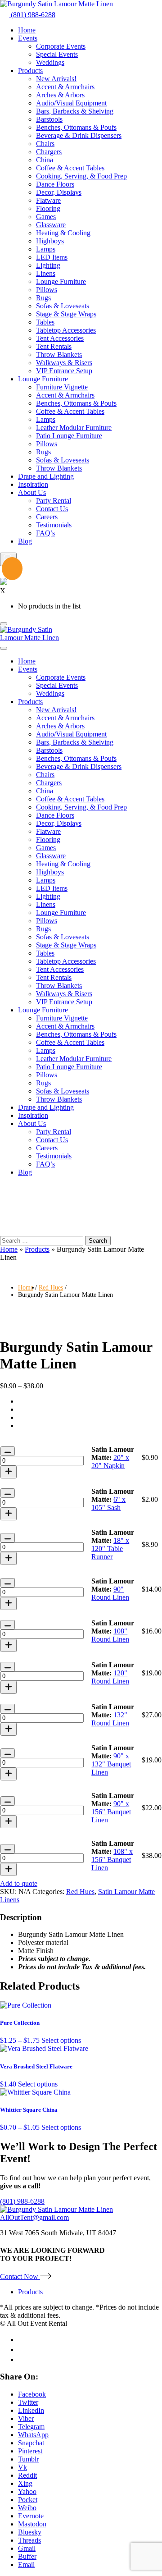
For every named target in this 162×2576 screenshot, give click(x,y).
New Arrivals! (56, 79)
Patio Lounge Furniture (69, 436)
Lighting (48, 265)
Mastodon (32, 2524)
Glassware (51, 225)
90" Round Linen (110, 1593)
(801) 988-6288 (32, 15)
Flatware (48, 200)
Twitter (28, 2402)
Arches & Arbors (60, 95)
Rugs (43, 298)
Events (28, 38)
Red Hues (51, 1288)
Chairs (45, 144)
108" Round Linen (110, 1635)
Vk (22, 2467)
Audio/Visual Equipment (71, 103)
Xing (25, 2483)
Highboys (50, 241)
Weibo (27, 2508)
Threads (29, 2540)
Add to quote (19, 1883)
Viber (26, 2418)
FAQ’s (45, 533)
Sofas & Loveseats (63, 306)
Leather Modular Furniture (74, 428)
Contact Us (52, 509)
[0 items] (7, 570)
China (45, 160)
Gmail (27, 2548)
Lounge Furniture (61, 281)
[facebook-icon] (22, 2340)
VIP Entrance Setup (64, 371)
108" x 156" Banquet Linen (112, 1860)
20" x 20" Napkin (110, 1462)
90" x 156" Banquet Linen (111, 1812)
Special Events (57, 54)
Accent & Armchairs (65, 87)
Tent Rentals (54, 346)
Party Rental (54, 501)
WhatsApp (33, 2435)
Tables (45, 322)
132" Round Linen (110, 1719)
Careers (47, 517)
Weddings (50, 62)
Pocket (28, 2500)
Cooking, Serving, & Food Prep (81, 176)
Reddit (27, 2475)
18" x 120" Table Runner (110, 1549)
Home (27, 30)
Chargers (49, 152)
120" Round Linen (110, 1677)
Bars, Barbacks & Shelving (75, 111)
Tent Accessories (60, 338)
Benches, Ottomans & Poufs (76, 127)
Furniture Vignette (62, 387)
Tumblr (28, 2459)
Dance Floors (55, 184)
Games (46, 217)
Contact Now (20, 2276)
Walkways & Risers (64, 363)
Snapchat (31, 2443)
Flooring (48, 208)
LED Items (52, 257)
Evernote (31, 2516)
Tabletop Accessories (66, 330)
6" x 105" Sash (108, 1503)
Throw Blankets (59, 355)
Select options (61, 2040)
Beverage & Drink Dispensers (79, 135)
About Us (32, 492)
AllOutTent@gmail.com (34, 2217)
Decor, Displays (59, 192)
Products (30, 71)
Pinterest (30, 2451)
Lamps (46, 249)
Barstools (49, 119)
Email (26, 2565)
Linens (46, 273)
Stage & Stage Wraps (66, 314)
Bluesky (30, 2532)
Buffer (27, 2556)
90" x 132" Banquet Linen (111, 1764)
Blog (25, 541)
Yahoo (27, 2491)
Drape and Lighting (46, 476)
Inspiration (33, 484)
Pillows (47, 290)
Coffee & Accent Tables (70, 168)
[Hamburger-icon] (4, 624)
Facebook (32, 2394)
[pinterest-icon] (21, 2359)
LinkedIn (31, 2410)
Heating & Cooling (63, 233)
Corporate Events (61, 46)
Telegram (31, 2427)
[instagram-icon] (22, 2350)
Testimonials (54, 525)
